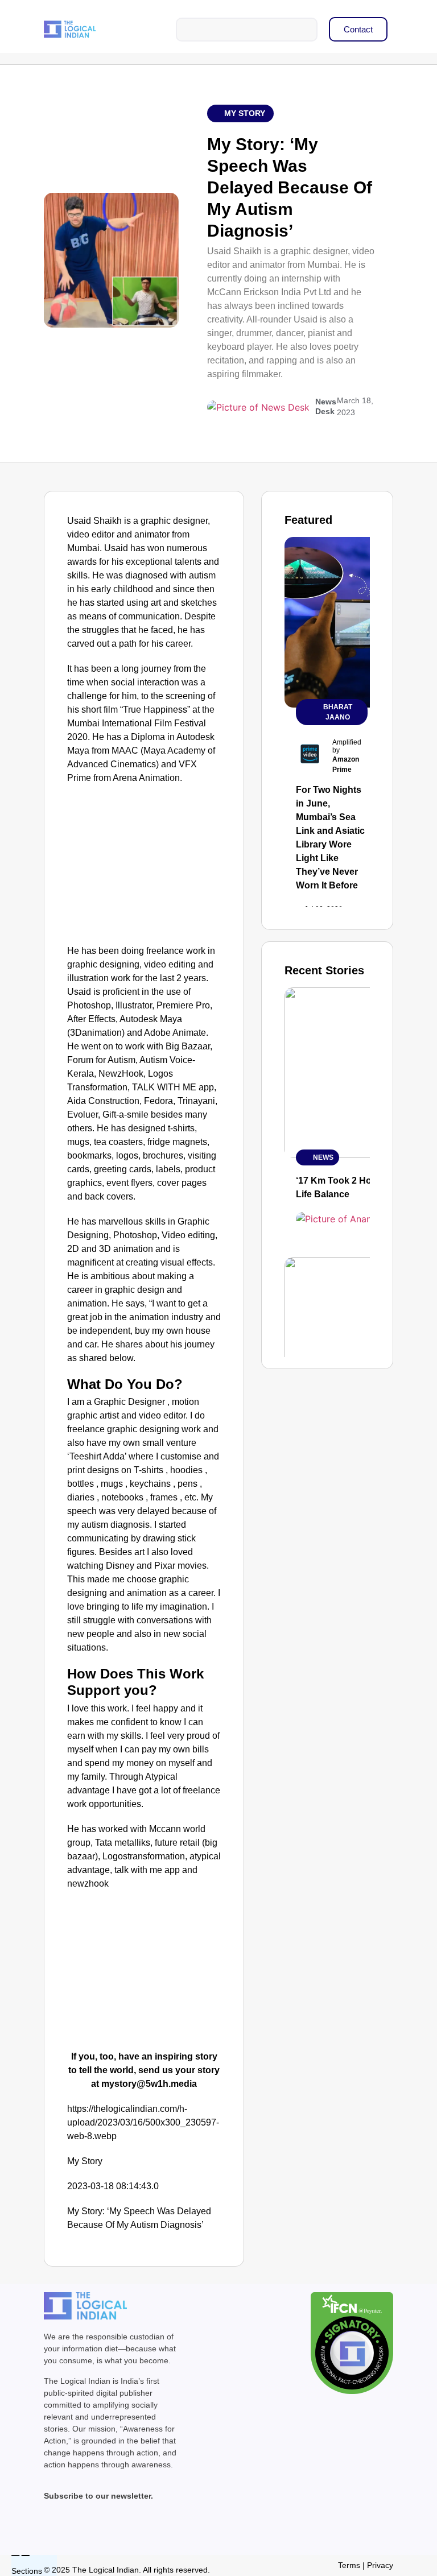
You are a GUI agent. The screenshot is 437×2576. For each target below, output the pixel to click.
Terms (349, 2565)
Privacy (380, 2565)
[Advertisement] (144, 867)
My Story (245, 113)
